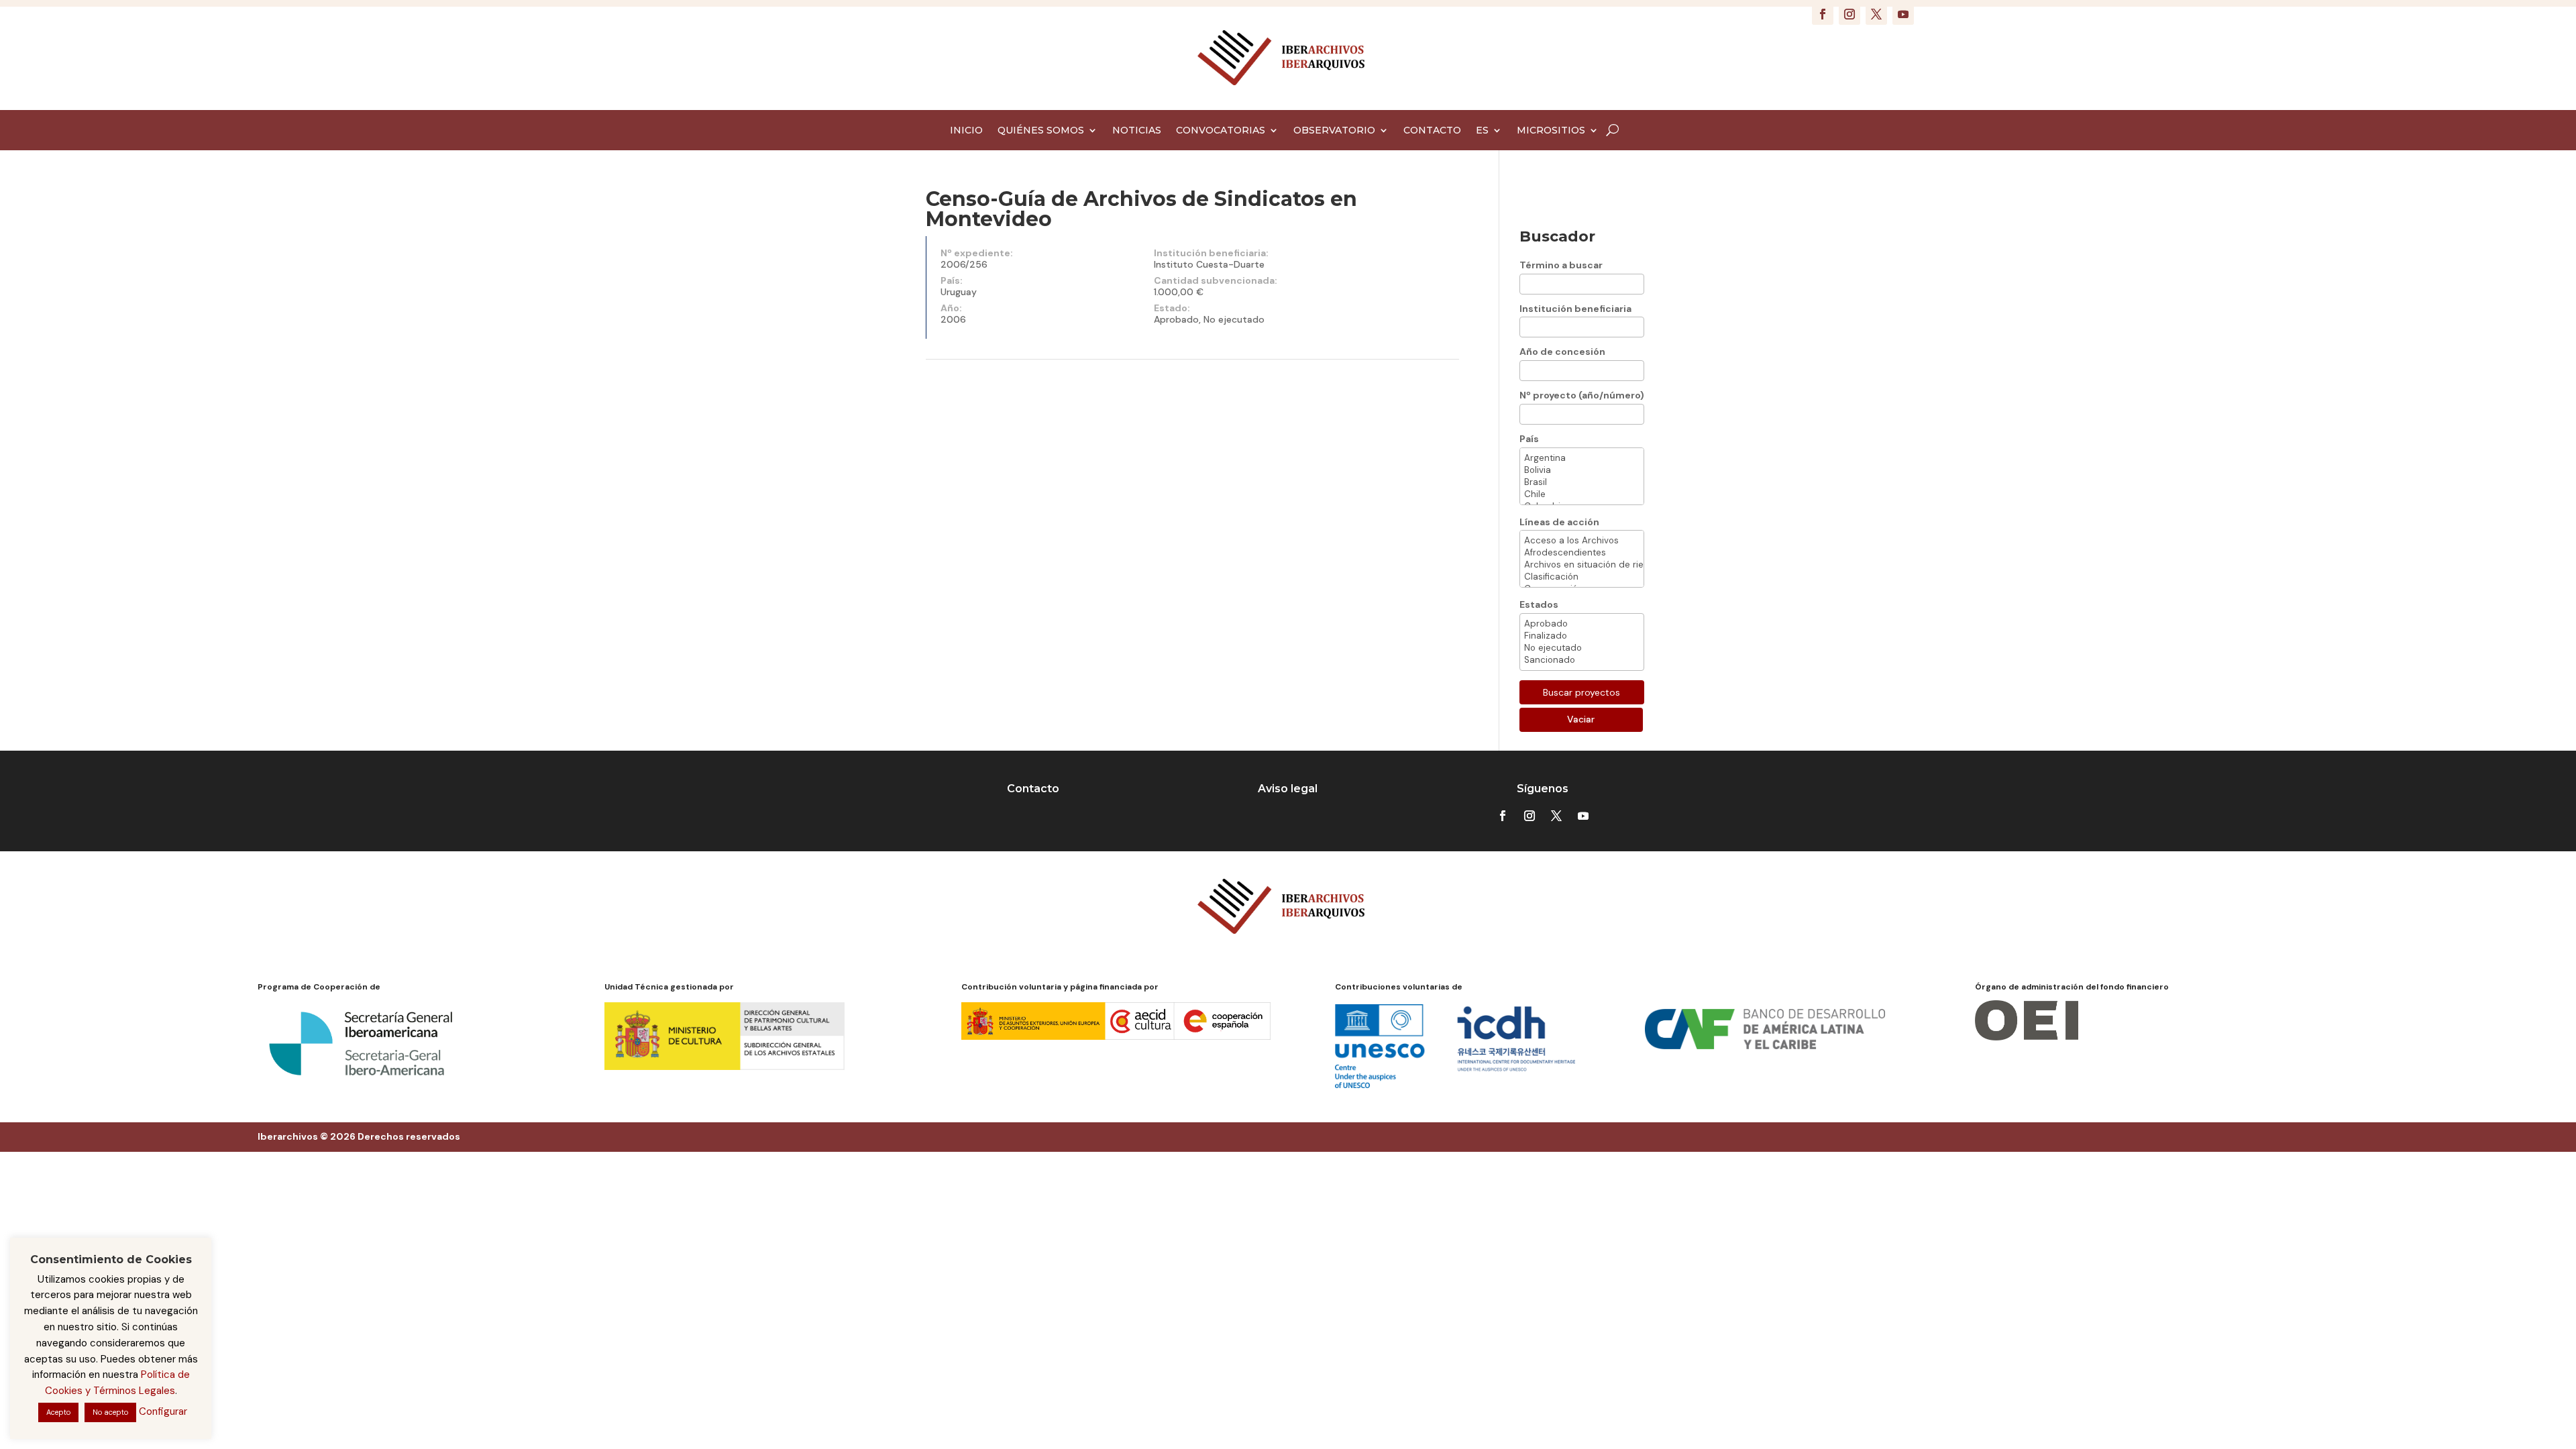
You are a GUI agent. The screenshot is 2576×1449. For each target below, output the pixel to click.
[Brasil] (1582, 482)
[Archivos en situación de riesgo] (1582, 565)
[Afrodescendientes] (1582, 553)
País (1529, 439)
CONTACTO (1432, 131)
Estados (1539, 604)
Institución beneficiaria (1575, 309)
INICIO (966, 131)
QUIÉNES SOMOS (1041, 131)
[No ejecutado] (1582, 648)
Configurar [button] (163, 1411)
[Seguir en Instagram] (1849, 14)
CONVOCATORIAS (1221, 131)
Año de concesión (1562, 352)
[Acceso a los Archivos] (1582, 541)
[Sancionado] (1582, 660)
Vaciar (1581, 719)
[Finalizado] (1582, 636)
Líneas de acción (1559, 522)
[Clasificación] (1582, 577)
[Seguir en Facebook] (1823, 14)
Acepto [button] (58, 1412)
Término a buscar (1561, 265)
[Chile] (1582, 494)
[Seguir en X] (1876, 14)
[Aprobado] (1582, 624)
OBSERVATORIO (1334, 131)
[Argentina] (1582, 458)
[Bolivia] (1582, 470)
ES (1482, 131)
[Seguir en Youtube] (1903, 14)
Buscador (1557, 236)
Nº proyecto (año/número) (1582, 395)
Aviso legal (1288, 789)
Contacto (1033, 789)
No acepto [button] (110, 1412)
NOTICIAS (1137, 131)
